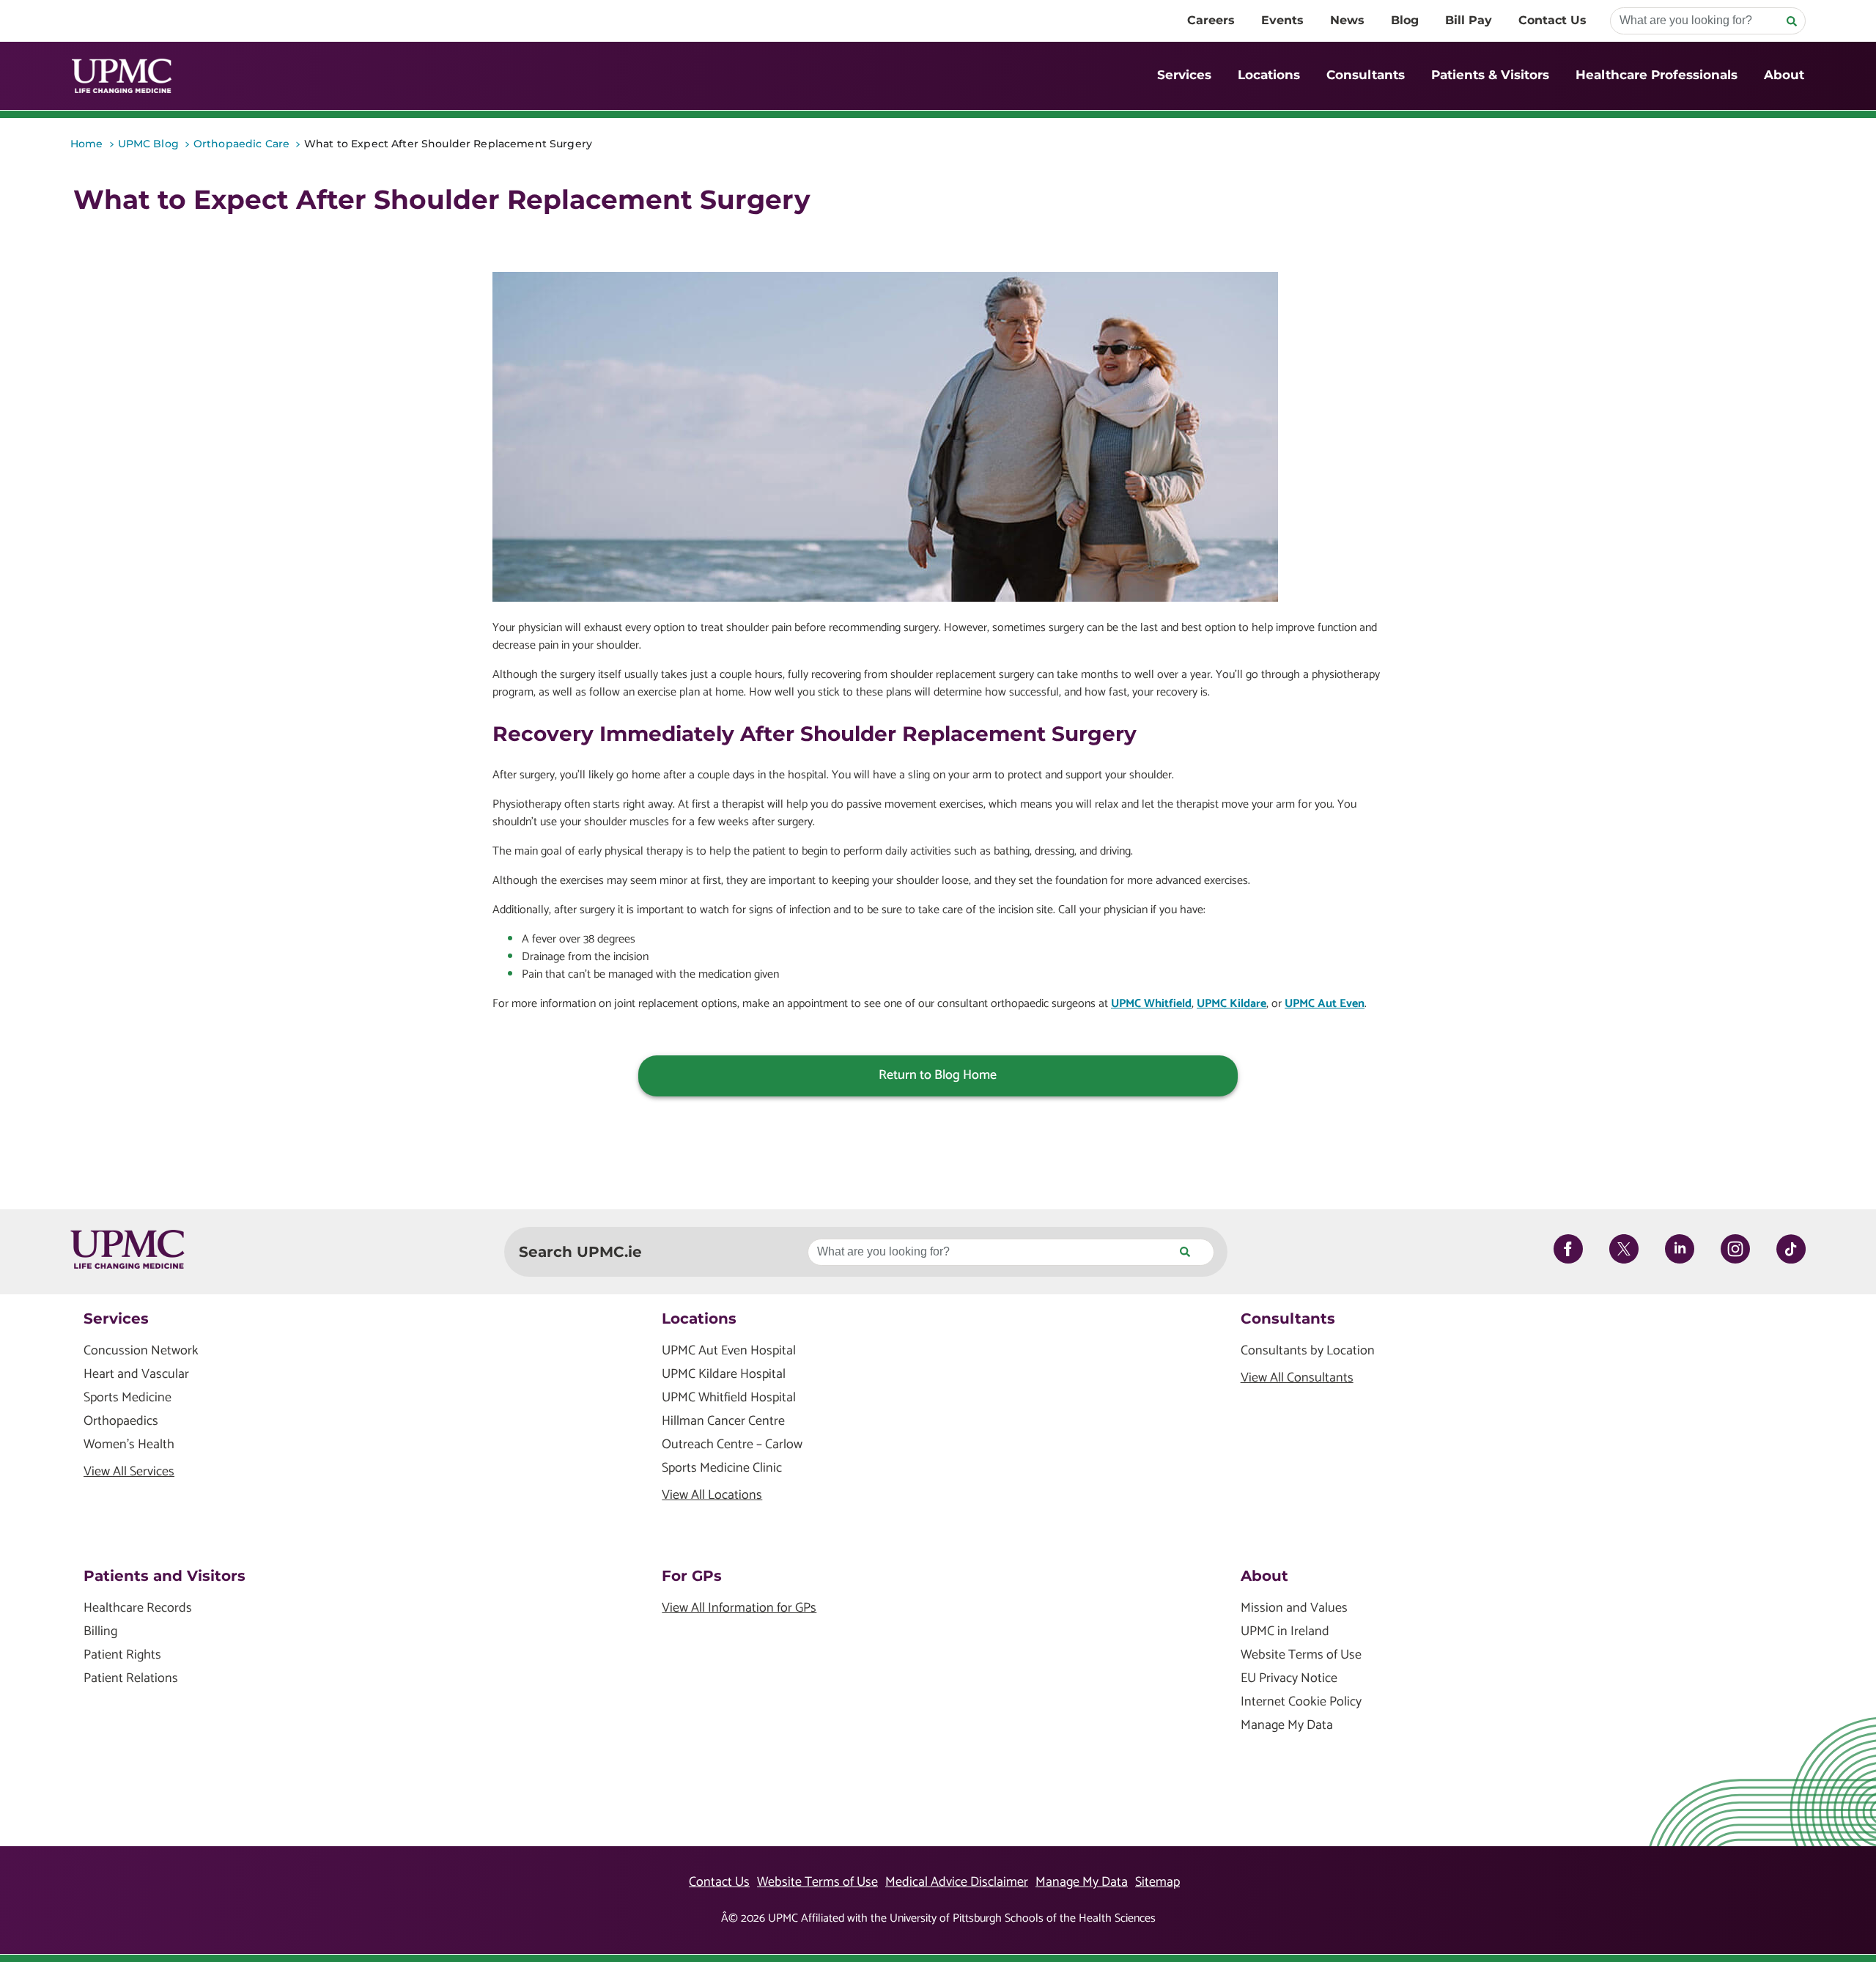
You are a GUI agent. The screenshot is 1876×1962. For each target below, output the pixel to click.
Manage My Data (1287, 1726)
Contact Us (1552, 20)
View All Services (129, 1472)
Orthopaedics (121, 1421)
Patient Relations (131, 1679)
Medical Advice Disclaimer (957, 1882)
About (1784, 75)
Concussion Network (141, 1351)
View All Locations (712, 1496)
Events (1282, 20)
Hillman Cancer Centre (723, 1421)
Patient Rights (122, 1655)
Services (1184, 75)
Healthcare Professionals (1657, 75)
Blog (1405, 20)
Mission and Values (1294, 1608)
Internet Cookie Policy (1301, 1702)
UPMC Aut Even (1325, 1004)
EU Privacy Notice (1289, 1679)
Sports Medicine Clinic (722, 1468)
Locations (1269, 75)
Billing (100, 1632)
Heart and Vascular (136, 1375)
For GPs (692, 1576)
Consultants (1366, 75)
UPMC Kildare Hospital (724, 1375)
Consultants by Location (1308, 1351)
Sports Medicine (128, 1398)
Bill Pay (1469, 20)
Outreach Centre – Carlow (732, 1445)
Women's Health (129, 1445)
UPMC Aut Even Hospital (729, 1351)
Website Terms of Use (1301, 1655)
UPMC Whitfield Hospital (729, 1398)
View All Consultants (1297, 1378)
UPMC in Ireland (1285, 1632)
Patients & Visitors (1490, 75)
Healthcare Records (138, 1608)
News (1347, 20)
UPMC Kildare (1231, 1004)
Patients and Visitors (165, 1576)
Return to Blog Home (938, 1075)
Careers (1211, 20)
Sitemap (1157, 1882)
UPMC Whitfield (1151, 1004)
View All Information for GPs (739, 1608)
